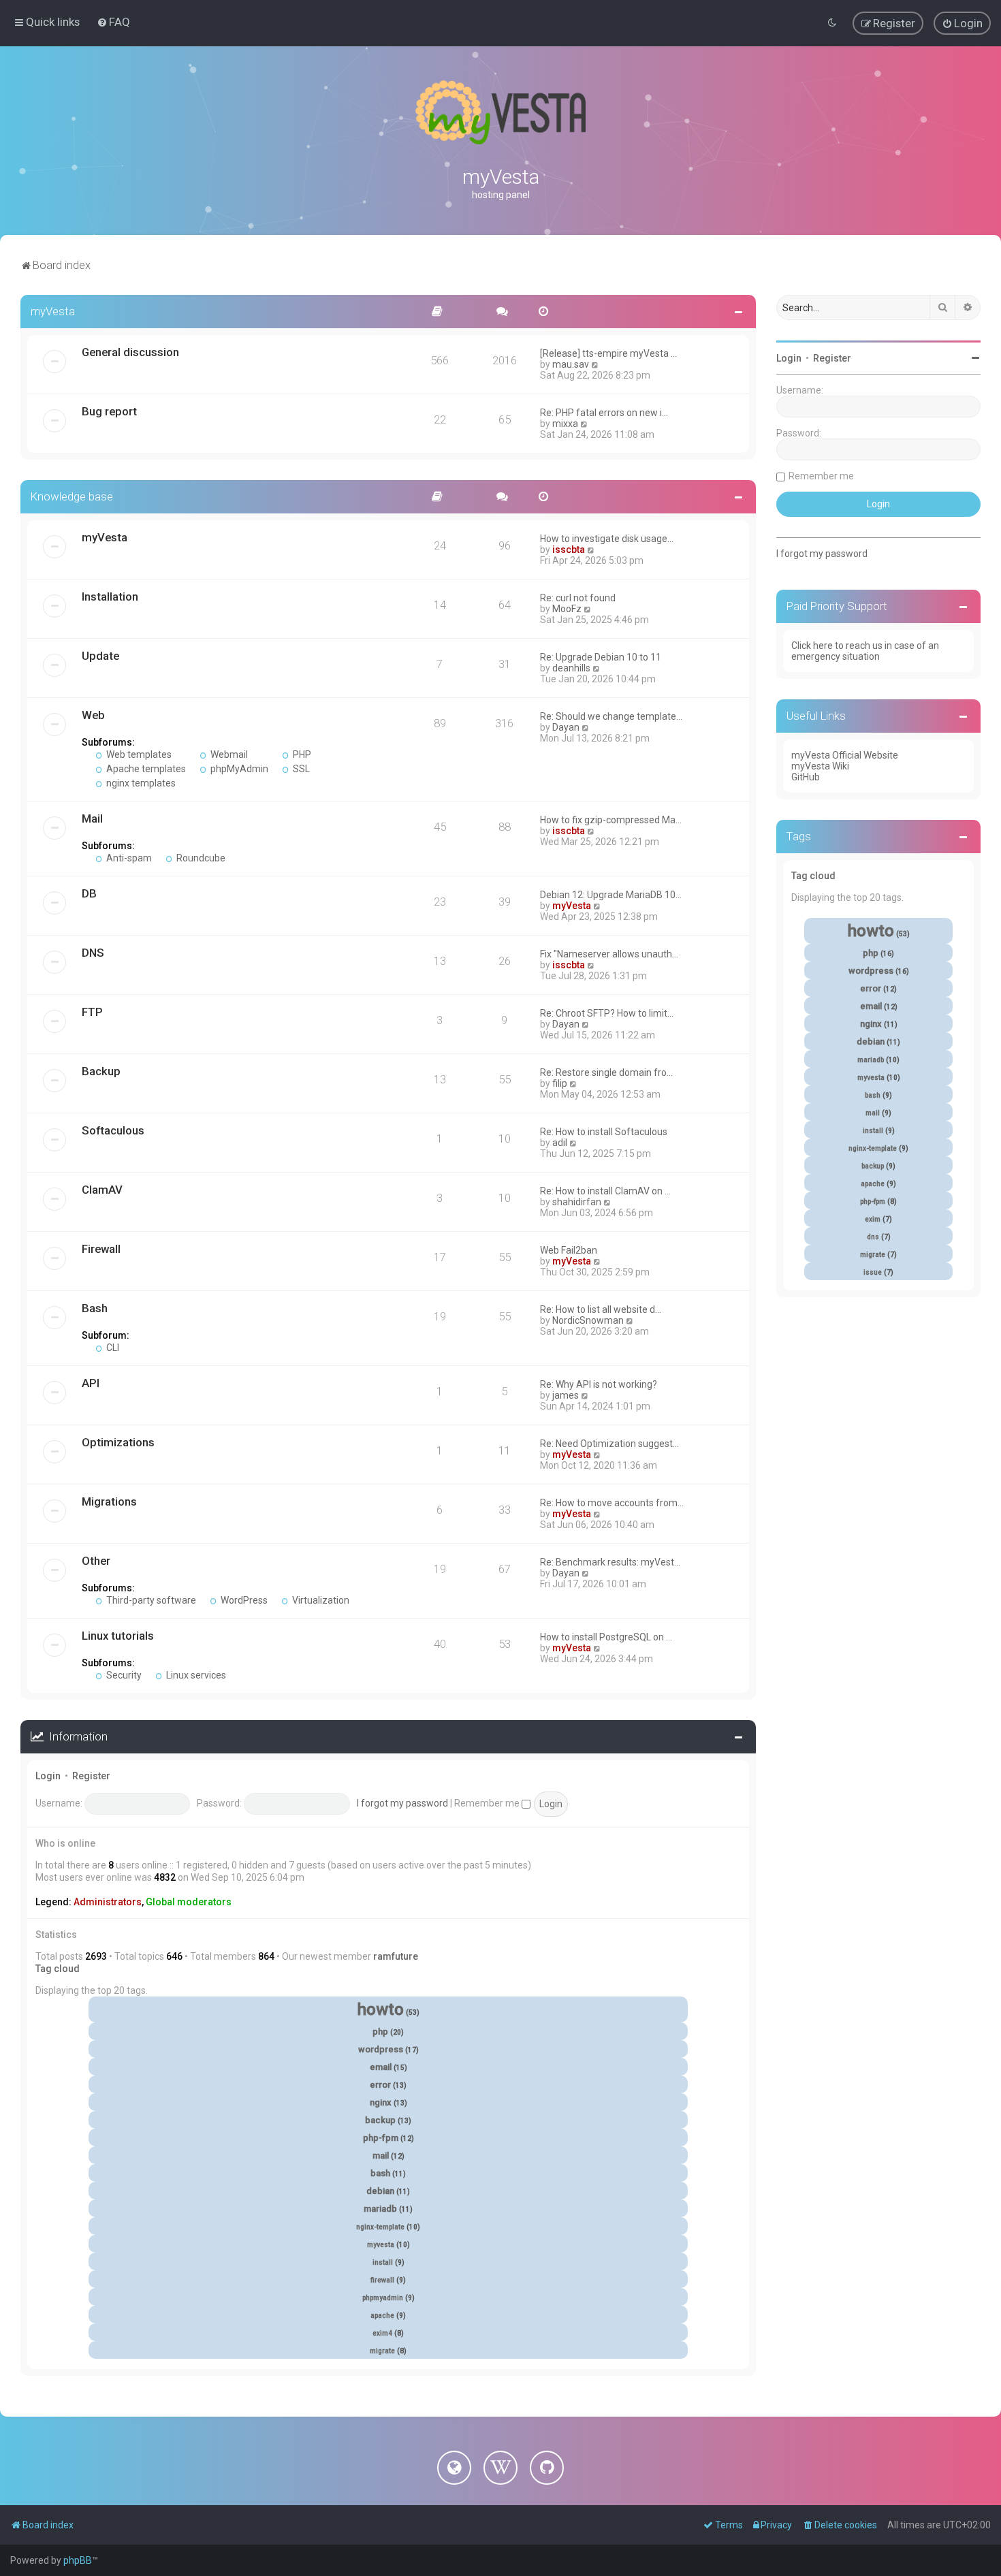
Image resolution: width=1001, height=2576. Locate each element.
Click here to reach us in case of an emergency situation (865, 651)
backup (380, 2120)
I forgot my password (402, 1803)
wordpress (381, 2049)
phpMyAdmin (238, 769)
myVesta (53, 311)
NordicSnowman (588, 1320)
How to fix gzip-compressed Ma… (611, 820)
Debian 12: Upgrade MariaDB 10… (611, 895)
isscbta (569, 550)
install (383, 2262)
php (380, 2032)
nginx (381, 2102)
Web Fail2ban (569, 1250)
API (91, 1383)
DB (89, 893)
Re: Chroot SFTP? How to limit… (607, 1013)
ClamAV (102, 1190)
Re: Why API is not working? (599, 1384)
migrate (382, 2351)
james (566, 1395)
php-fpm (381, 2138)
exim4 (382, 2333)
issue (873, 1272)
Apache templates (145, 769)
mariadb (380, 2209)
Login (48, 1776)
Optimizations (118, 1442)
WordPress (243, 1600)
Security (123, 1675)
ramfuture (396, 1956)
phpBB (78, 2560)
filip (560, 1083)
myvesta (381, 2245)
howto (381, 2009)
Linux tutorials (118, 1636)
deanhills (571, 668)
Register (91, 1776)
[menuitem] (113, 22)
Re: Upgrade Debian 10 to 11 (601, 657)
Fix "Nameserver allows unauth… (609, 954)
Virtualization (320, 1600)
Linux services (195, 1675)
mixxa (565, 424)
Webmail (228, 754)
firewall (382, 2280)
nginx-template (380, 2227)
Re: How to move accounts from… (612, 1503)
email (381, 2067)
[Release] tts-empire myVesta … (608, 353)
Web (93, 715)
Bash (95, 1308)
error (380, 2085)
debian (380, 2191)
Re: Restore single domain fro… (606, 1072)
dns (873, 1237)
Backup (101, 1071)
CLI (112, 1348)
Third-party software (150, 1600)
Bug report (109, 411)
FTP (92, 1012)
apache (382, 2316)
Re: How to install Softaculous (604, 1132)
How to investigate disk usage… (607, 539)
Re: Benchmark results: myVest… (610, 1562)
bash (380, 2173)
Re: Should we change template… (611, 716)
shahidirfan (577, 1202)
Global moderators (189, 1902)
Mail (92, 818)
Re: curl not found (578, 598)
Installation (110, 597)
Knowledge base (72, 496)
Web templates (138, 754)
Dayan (566, 727)
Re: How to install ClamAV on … (605, 1191)
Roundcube (200, 858)
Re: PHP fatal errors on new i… (604, 413)
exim (873, 1219)
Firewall (101, 1249)
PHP (301, 754)
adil (560, 1143)
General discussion (130, 352)
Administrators (108, 1902)
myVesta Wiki (820, 766)
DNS (93, 953)
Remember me (488, 1803)
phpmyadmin (383, 2298)
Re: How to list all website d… (601, 1309)
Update (100, 656)
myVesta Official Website (845, 755)
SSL (300, 769)
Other (96, 1561)
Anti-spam (128, 858)
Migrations (109, 1501)
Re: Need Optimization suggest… (609, 1444)
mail (381, 2156)
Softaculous (113, 1130)
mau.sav (571, 364)
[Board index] (500, 112)
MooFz (567, 609)
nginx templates (140, 783)
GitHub (806, 777)
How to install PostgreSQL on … (606, 1637)
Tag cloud (58, 1969)
